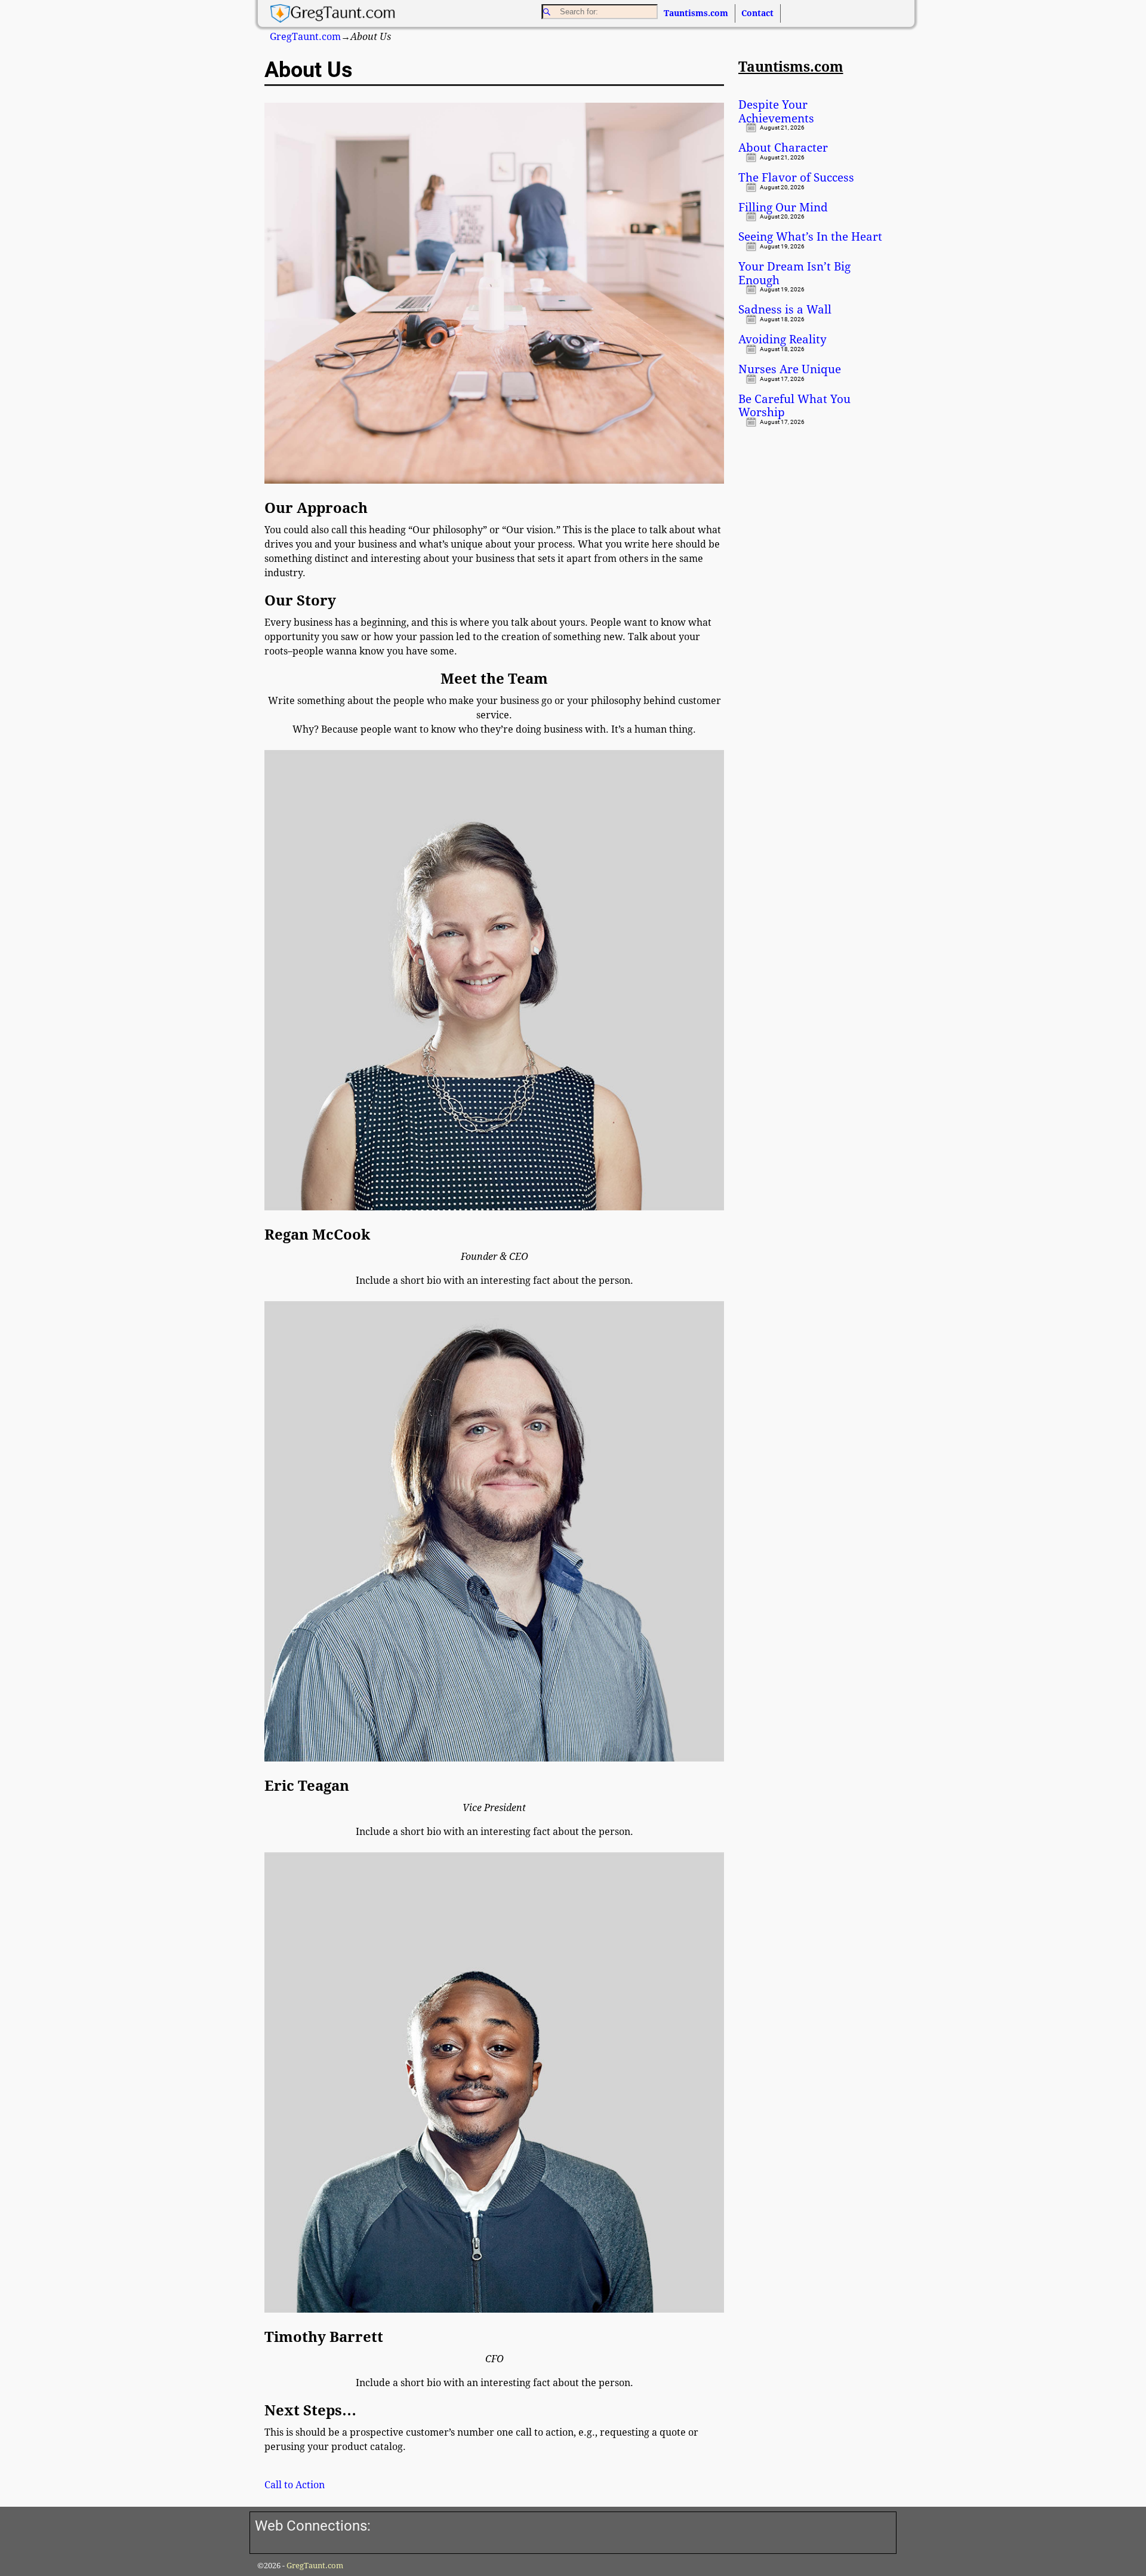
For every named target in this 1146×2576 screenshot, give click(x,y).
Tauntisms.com (696, 13)
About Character (783, 148)
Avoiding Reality (783, 340)
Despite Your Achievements (776, 112)
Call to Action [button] (295, 2485)
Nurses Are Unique (790, 370)
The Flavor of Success (796, 178)
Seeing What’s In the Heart (810, 237)
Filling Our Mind (783, 208)
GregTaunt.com (305, 37)
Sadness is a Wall (785, 310)
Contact (757, 13)
